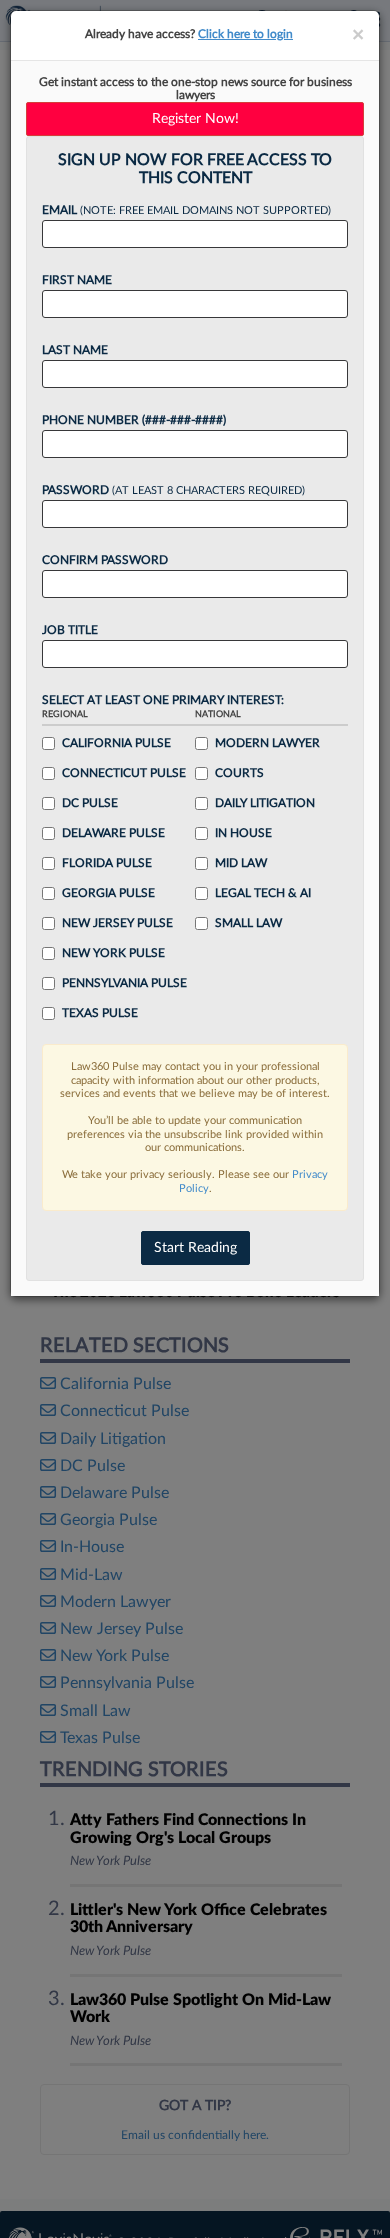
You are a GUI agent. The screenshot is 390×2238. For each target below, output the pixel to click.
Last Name (75, 350)
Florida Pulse (107, 863)
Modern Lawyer (267, 743)
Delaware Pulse (113, 833)
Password (173, 490)
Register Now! (195, 119)
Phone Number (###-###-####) (134, 420)
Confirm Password (105, 560)
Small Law (248, 923)
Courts (239, 773)
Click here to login (245, 34)
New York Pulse (113, 953)
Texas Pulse (100, 1013)
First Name (77, 280)
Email (186, 210)
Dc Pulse (90, 803)
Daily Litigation (265, 803)
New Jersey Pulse (117, 923)
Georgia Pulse (108, 893)
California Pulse (116, 743)
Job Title (70, 630)
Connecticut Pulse (124, 773)
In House (243, 833)
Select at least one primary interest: (163, 700)
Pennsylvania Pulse (124, 983)
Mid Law (241, 863)
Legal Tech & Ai (263, 893)
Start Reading (195, 1248)
